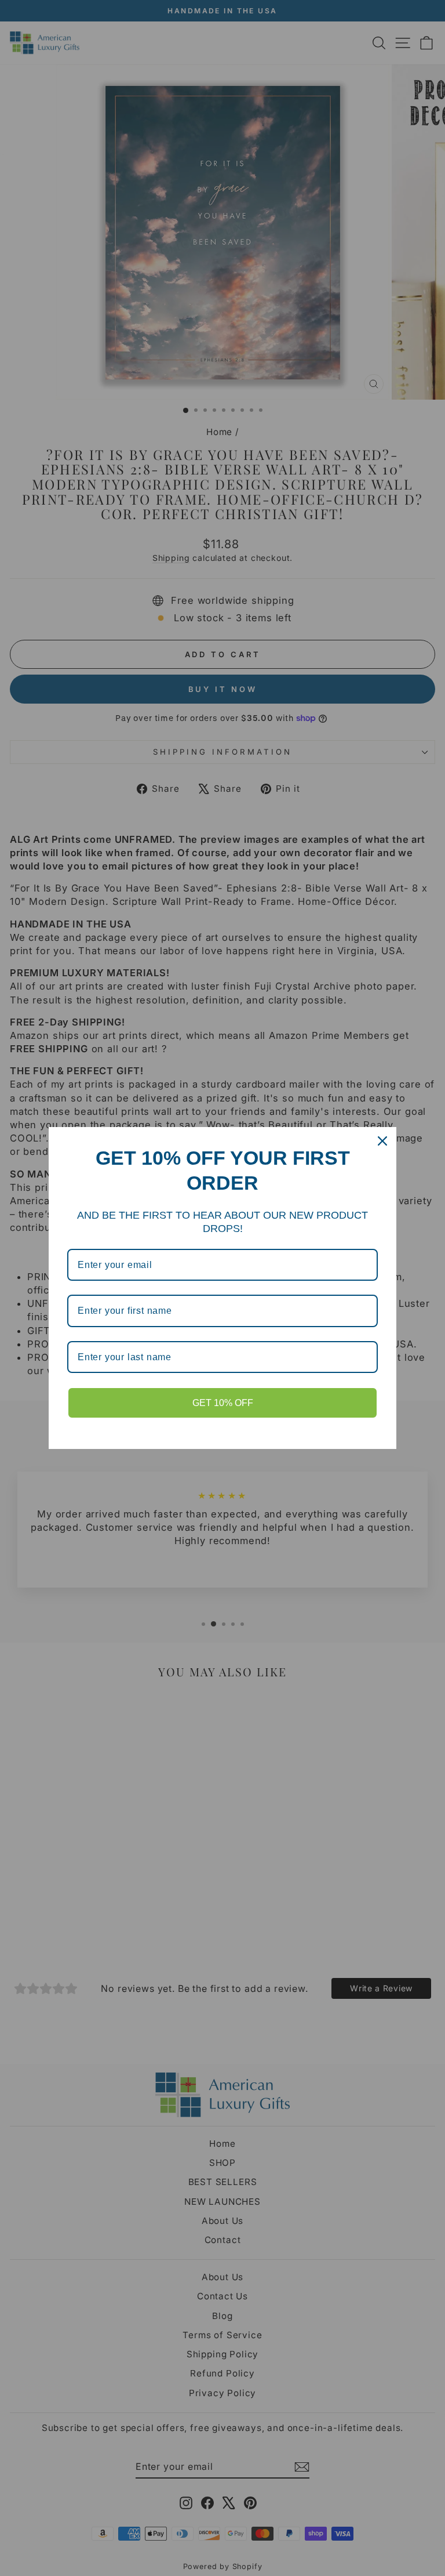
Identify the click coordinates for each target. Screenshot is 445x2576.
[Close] (382, 1141)
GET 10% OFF (223, 1403)
